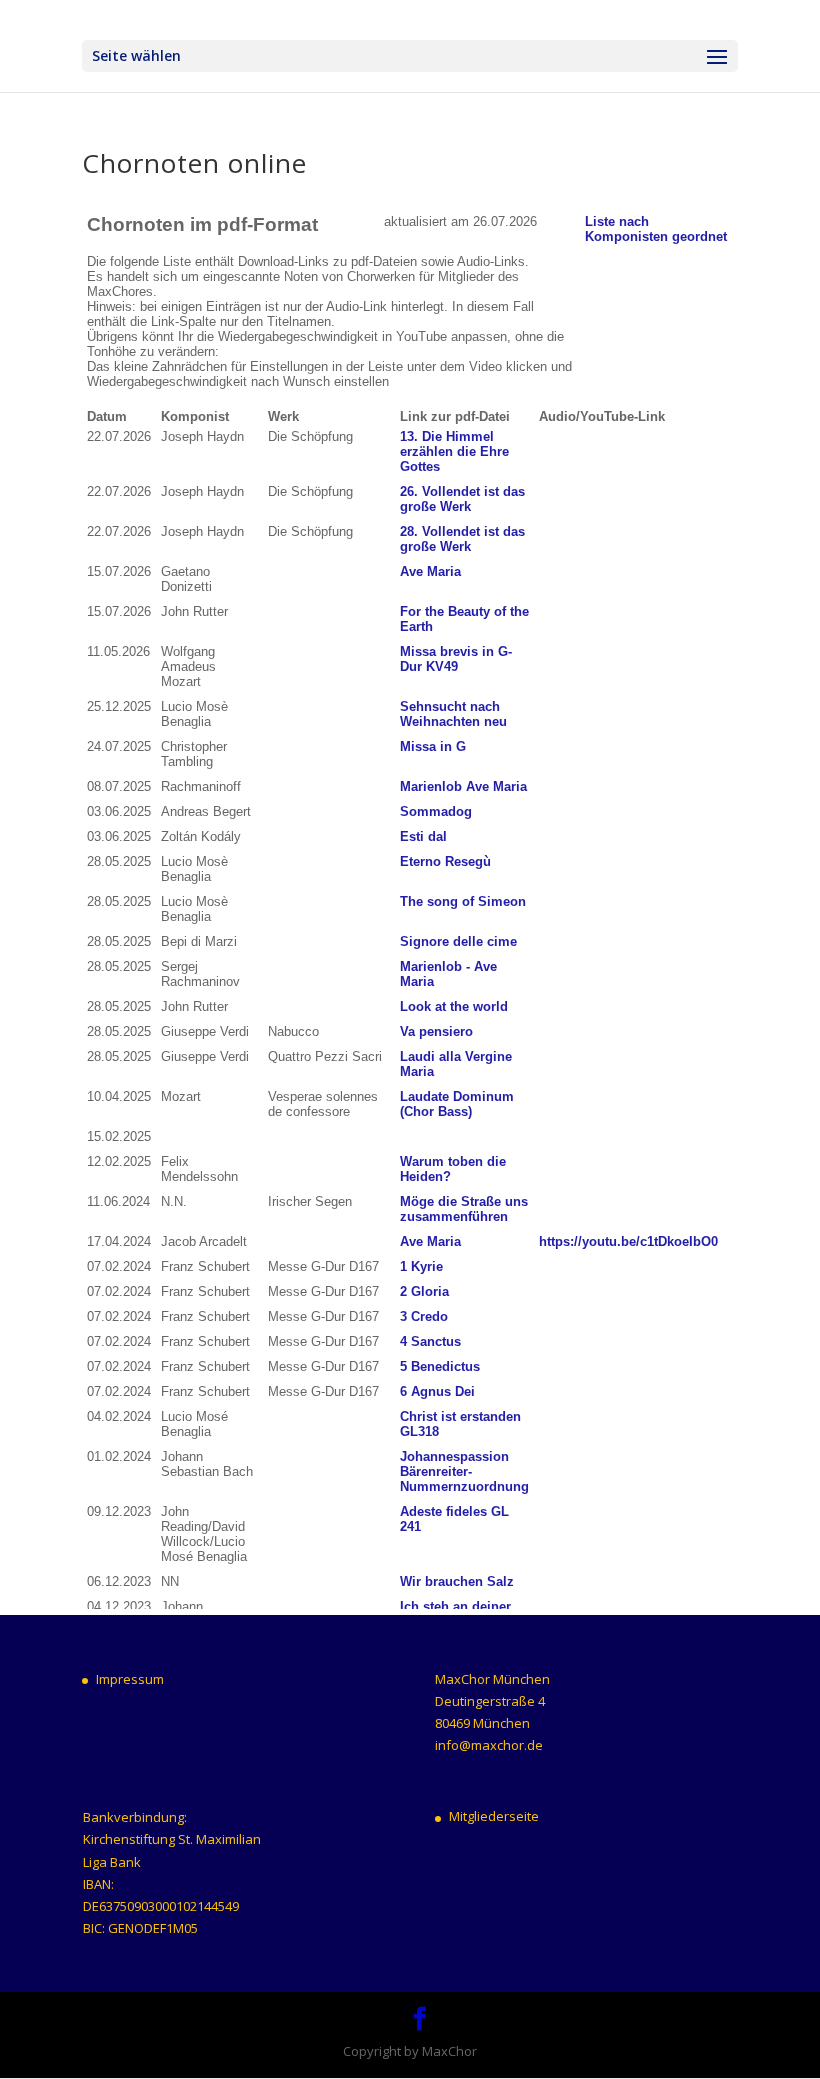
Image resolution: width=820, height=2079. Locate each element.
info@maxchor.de (489, 1745)
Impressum (130, 1679)
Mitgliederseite (494, 1816)
